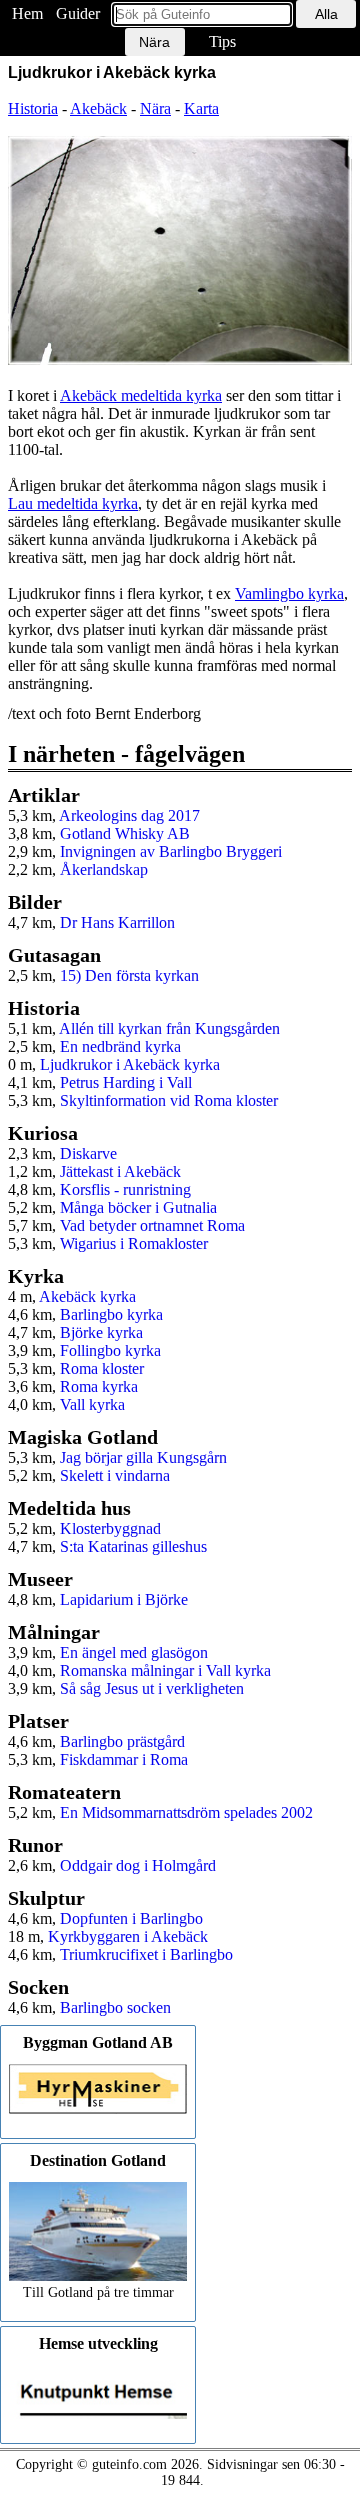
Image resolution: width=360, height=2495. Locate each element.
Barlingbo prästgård (122, 1741)
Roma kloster (102, 1368)
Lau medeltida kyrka (73, 503)
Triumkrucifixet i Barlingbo (146, 1954)
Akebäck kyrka (87, 1296)
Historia (33, 108)
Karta (201, 108)
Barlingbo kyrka (111, 1314)
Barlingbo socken (115, 2007)
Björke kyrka (101, 1332)
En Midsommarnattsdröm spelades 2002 (186, 1812)
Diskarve (88, 1153)
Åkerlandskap (104, 869)
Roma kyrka (99, 1386)
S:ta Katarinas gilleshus (133, 1546)
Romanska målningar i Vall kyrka (165, 1670)
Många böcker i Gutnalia (138, 1207)
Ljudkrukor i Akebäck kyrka (130, 1064)
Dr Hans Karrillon (117, 922)
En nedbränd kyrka (120, 1046)
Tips (222, 41)
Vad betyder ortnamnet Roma (152, 1225)
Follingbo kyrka (110, 1350)
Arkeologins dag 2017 (129, 815)
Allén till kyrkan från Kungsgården (169, 1028)
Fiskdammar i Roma (124, 1759)
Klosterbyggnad (110, 1528)
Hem (27, 13)
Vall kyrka (92, 1404)
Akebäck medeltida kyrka (141, 395)
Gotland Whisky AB (125, 833)
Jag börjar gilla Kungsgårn (143, 1457)
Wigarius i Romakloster (134, 1243)
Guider (78, 13)
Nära (155, 108)
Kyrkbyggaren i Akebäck (128, 1936)
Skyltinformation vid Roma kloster (169, 1100)
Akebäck (98, 108)
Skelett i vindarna (115, 1475)
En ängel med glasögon (134, 1652)
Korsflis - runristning (125, 1189)
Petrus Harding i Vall (126, 1082)
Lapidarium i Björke (124, 1599)
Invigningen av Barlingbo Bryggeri (171, 851)
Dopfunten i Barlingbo (131, 1918)
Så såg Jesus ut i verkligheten (152, 1688)
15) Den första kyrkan (129, 975)
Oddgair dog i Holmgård (138, 1865)
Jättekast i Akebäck (120, 1171)
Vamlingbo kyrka (289, 593)
